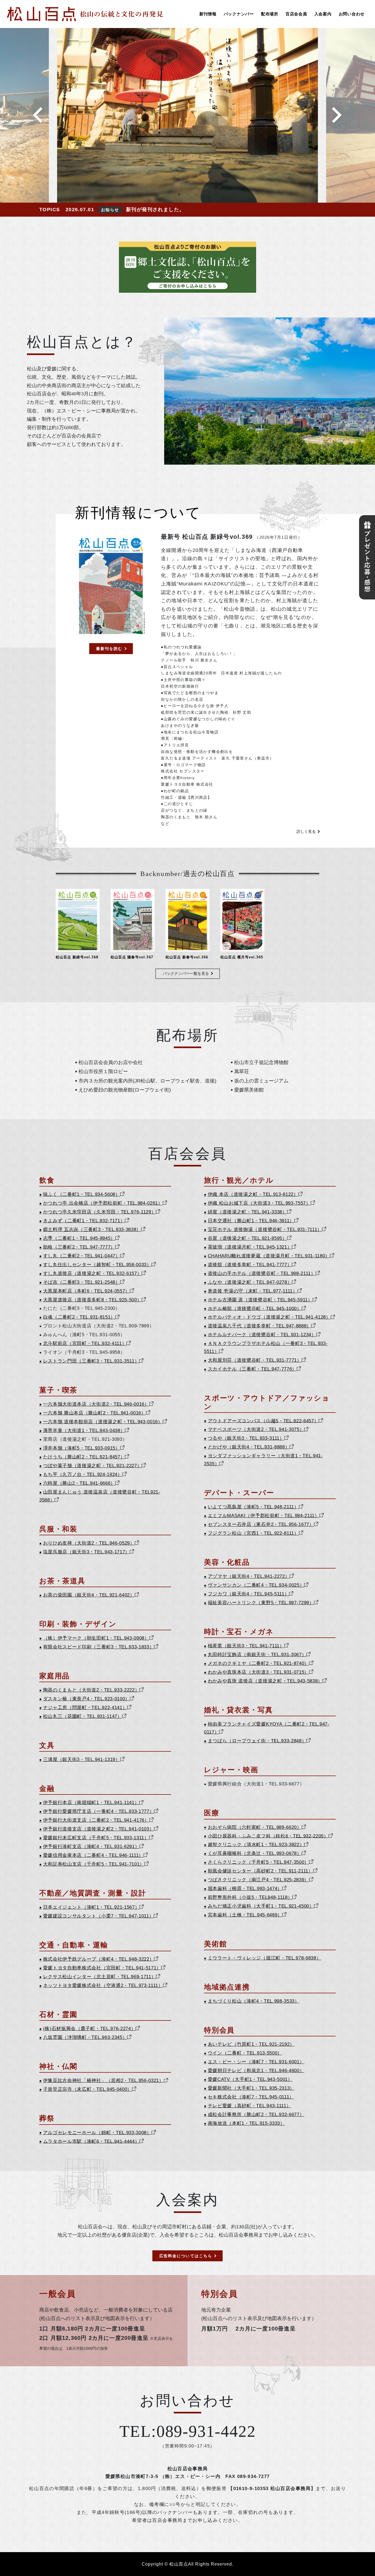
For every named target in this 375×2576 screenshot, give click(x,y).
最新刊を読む (109, 649)
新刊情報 (208, 14)
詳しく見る (306, 831)
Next (337, 115)
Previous (38, 115)
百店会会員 (296, 14)
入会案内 (323, 14)
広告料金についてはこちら (186, 2256)
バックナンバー (239, 14)
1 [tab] (179, 194)
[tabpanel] (187, 115)
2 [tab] (187, 194)
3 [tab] (196, 194)
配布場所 (270, 14)
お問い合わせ (352, 14)
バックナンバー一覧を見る (186, 973)
